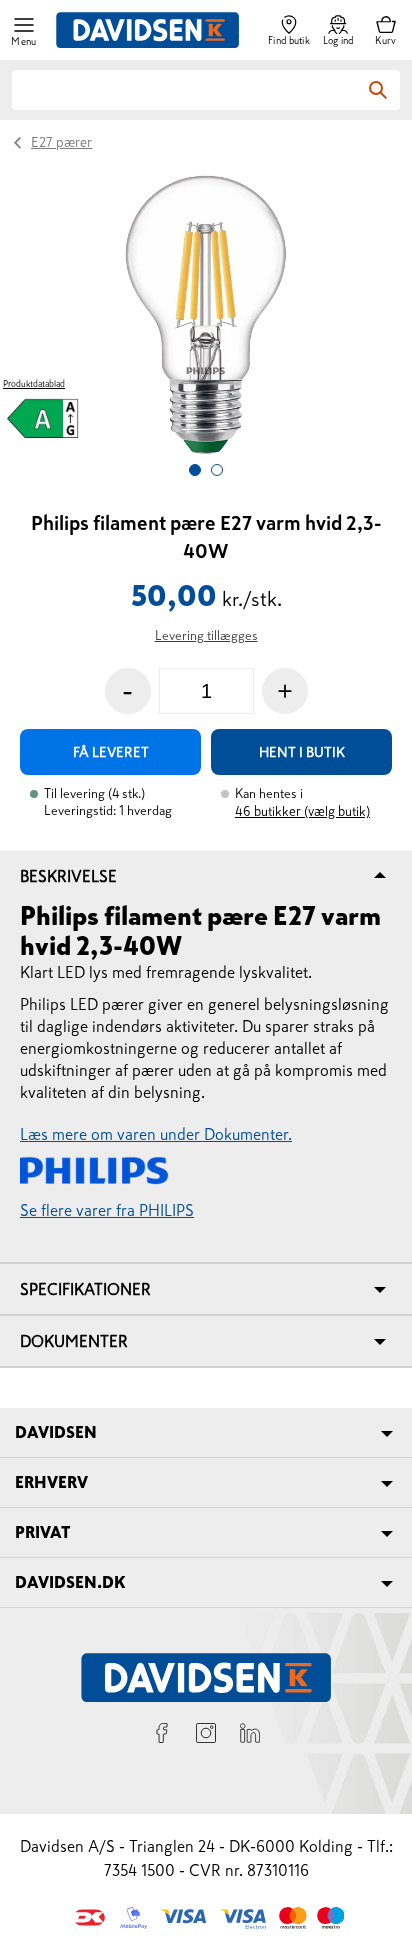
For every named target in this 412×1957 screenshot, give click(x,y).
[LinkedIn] (250, 1736)
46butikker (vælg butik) (302, 811)
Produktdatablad (34, 383)
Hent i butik (302, 752)
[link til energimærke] (43, 421)
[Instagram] (206, 1736)
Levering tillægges (206, 635)
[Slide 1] (195, 470)
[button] (24, 30)
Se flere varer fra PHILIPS (107, 1210)
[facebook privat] (162, 1736)
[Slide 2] (217, 470)
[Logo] (147, 30)
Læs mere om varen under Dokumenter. (156, 1134)
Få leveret (111, 752)
